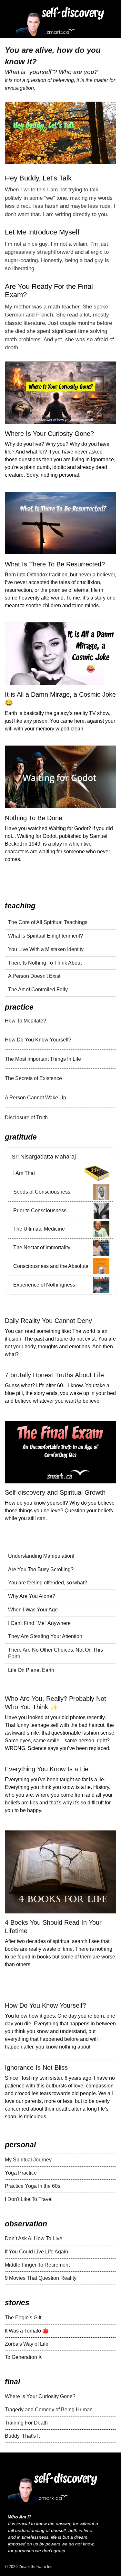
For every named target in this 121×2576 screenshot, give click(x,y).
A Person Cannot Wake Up (35, 1098)
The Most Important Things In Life (43, 1059)
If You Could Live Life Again (36, 2252)
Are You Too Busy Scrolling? (41, 1569)
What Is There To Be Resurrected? (55, 564)
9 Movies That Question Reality (41, 2278)
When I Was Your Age (33, 1610)
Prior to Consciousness (40, 1210)
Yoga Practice (21, 2173)
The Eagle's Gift (23, 2318)
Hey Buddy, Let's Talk (38, 178)
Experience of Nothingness (44, 1285)
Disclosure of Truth (26, 1118)
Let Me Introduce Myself (42, 232)
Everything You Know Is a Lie (47, 1769)
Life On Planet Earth (31, 1670)
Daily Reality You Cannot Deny (48, 1321)
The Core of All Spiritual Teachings (48, 922)
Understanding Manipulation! (41, 1556)
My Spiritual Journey (28, 2160)
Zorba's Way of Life (27, 2344)
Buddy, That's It (22, 2436)
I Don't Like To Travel (29, 2199)
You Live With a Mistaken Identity (46, 949)
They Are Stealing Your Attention (45, 1636)
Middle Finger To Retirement (37, 2265)
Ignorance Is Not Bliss (36, 2067)
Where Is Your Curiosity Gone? (49, 434)
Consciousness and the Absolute (51, 1266)
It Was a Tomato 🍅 (27, 2331)
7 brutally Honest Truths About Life (54, 1375)
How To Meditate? (25, 1021)
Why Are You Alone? (32, 1596)
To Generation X (23, 2357)
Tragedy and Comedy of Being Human (49, 2410)
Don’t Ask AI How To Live (34, 2238)
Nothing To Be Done (34, 818)
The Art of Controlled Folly (38, 990)
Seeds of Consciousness (42, 1192)
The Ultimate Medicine (39, 1229)
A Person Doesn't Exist (34, 976)
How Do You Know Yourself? (38, 1040)
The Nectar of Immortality (42, 1247)
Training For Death (26, 2423)
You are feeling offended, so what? (48, 1583)
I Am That (24, 1173)
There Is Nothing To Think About (45, 963)
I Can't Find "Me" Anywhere (39, 1623)
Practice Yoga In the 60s (33, 2186)
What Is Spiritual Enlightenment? (45, 936)
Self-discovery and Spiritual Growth (55, 1492)
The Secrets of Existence (33, 1078)
